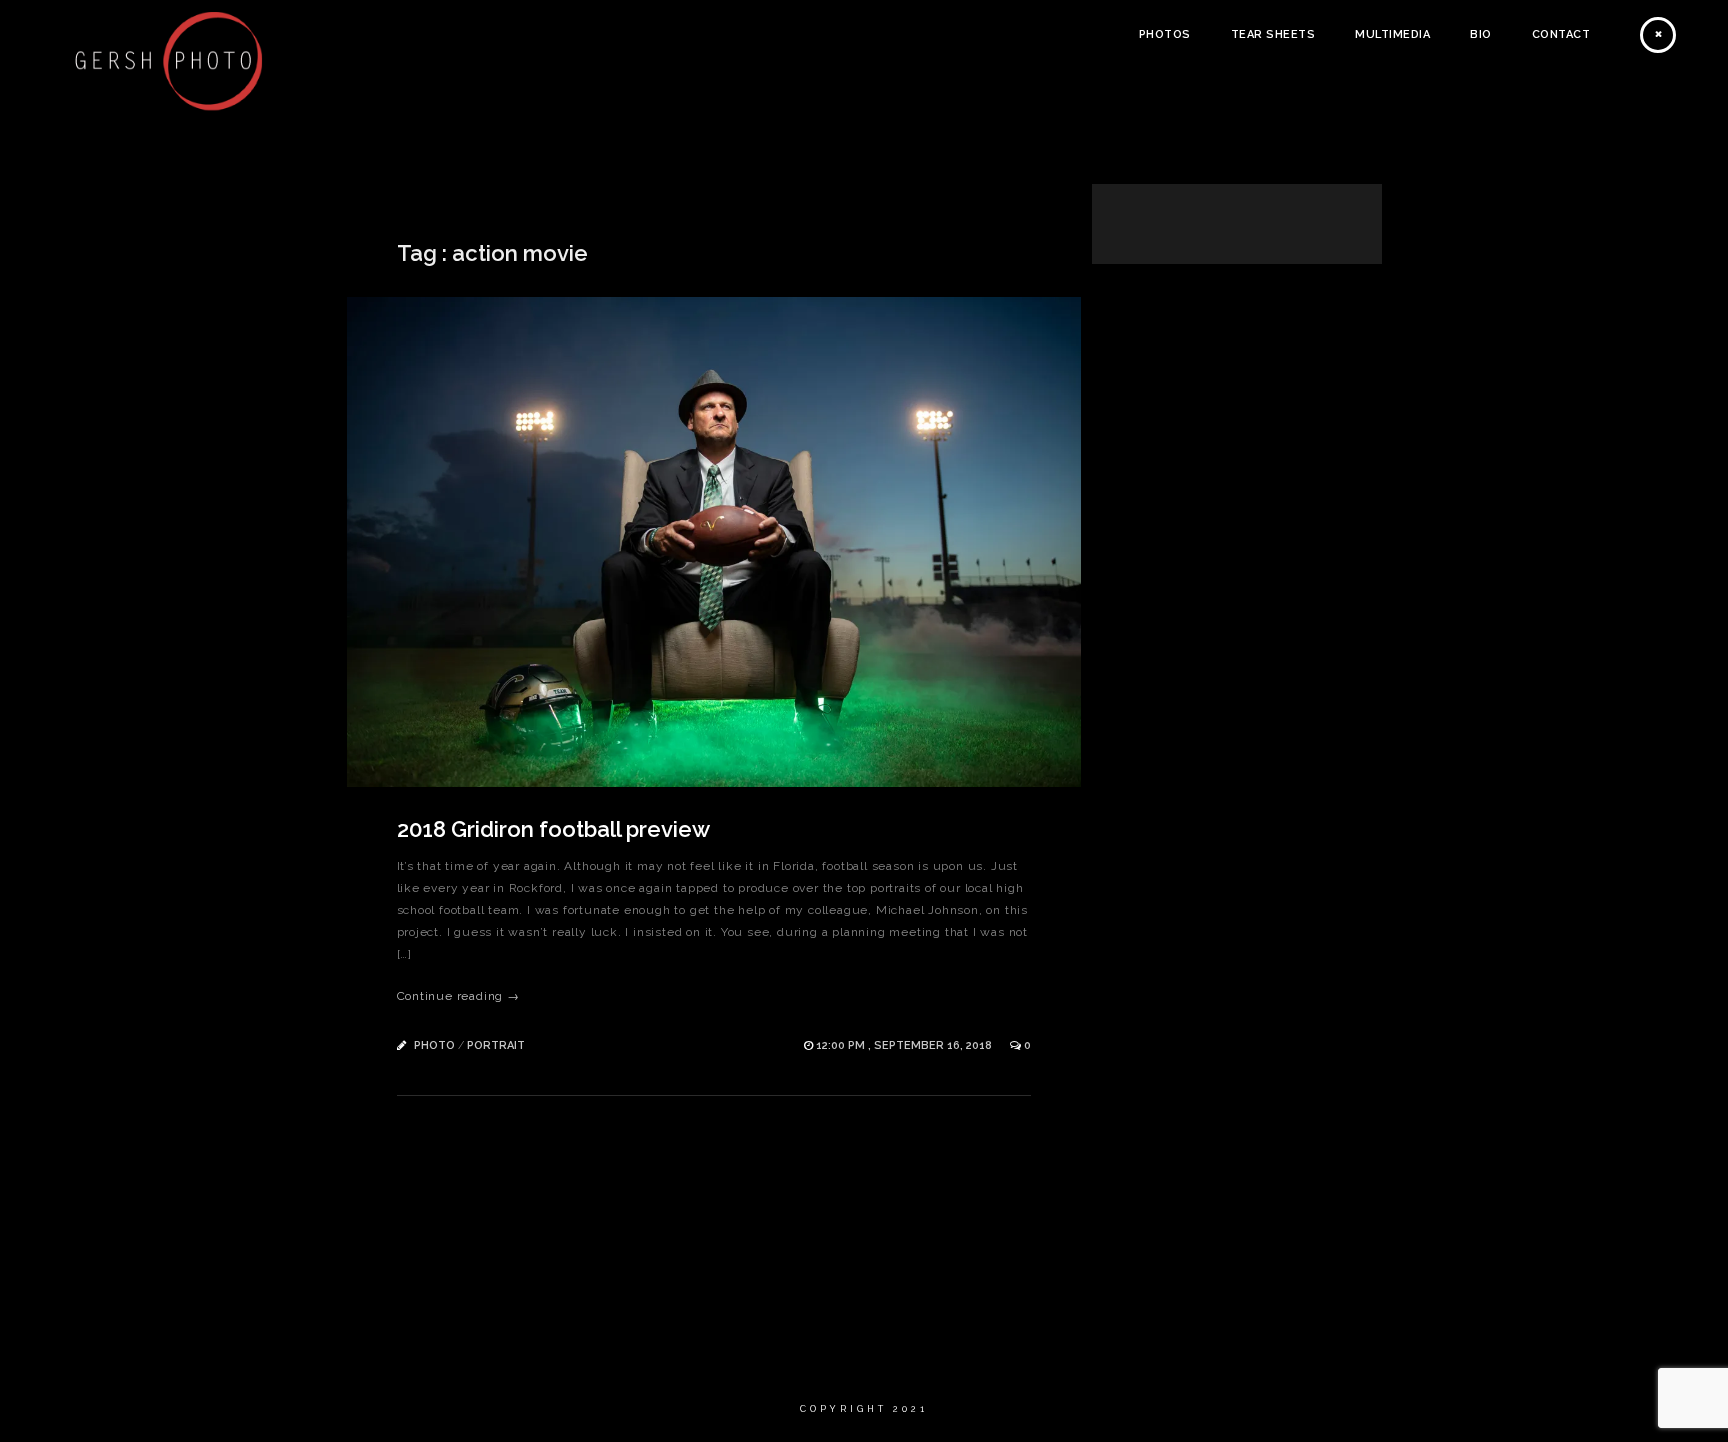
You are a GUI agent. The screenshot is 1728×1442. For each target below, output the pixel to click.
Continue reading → (458, 996)
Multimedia (1392, 34)
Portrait (496, 1045)
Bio (1481, 34)
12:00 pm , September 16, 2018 (905, 1045)
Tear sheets (1273, 34)
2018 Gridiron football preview (553, 829)
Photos (1165, 34)
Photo (434, 1045)
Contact (1561, 34)
